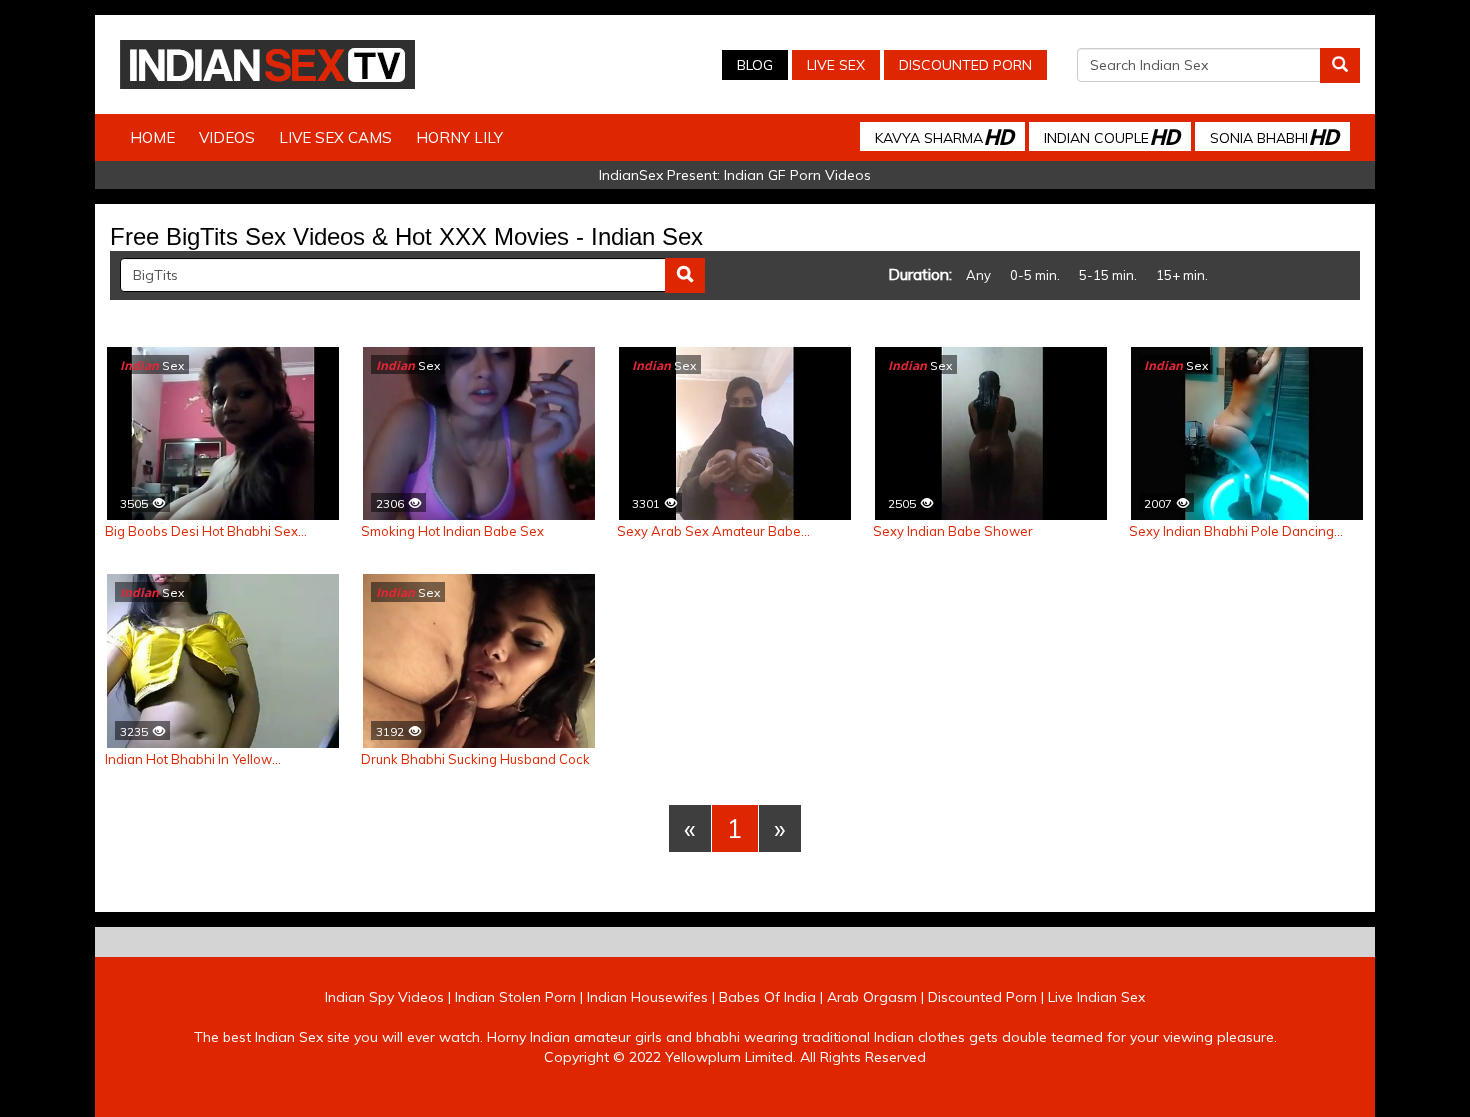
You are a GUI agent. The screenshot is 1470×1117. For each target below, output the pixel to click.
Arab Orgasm (872, 997)
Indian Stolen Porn (515, 997)
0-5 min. (1035, 275)
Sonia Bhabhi (1274, 136)
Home (152, 137)
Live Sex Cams (335, 137)
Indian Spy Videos (384, 997)
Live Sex (836, 65)
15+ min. (1182, 275)
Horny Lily (459, 137)
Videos (227, 137)
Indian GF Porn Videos (797, 175)
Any (978, 275)
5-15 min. (1108, 275)
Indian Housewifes (647, 997)
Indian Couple (1111, 136)
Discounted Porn (965, 65)
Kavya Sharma (944, 136)
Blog (755, 65)
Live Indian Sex (1096, 997)
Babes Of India (767, 997)
